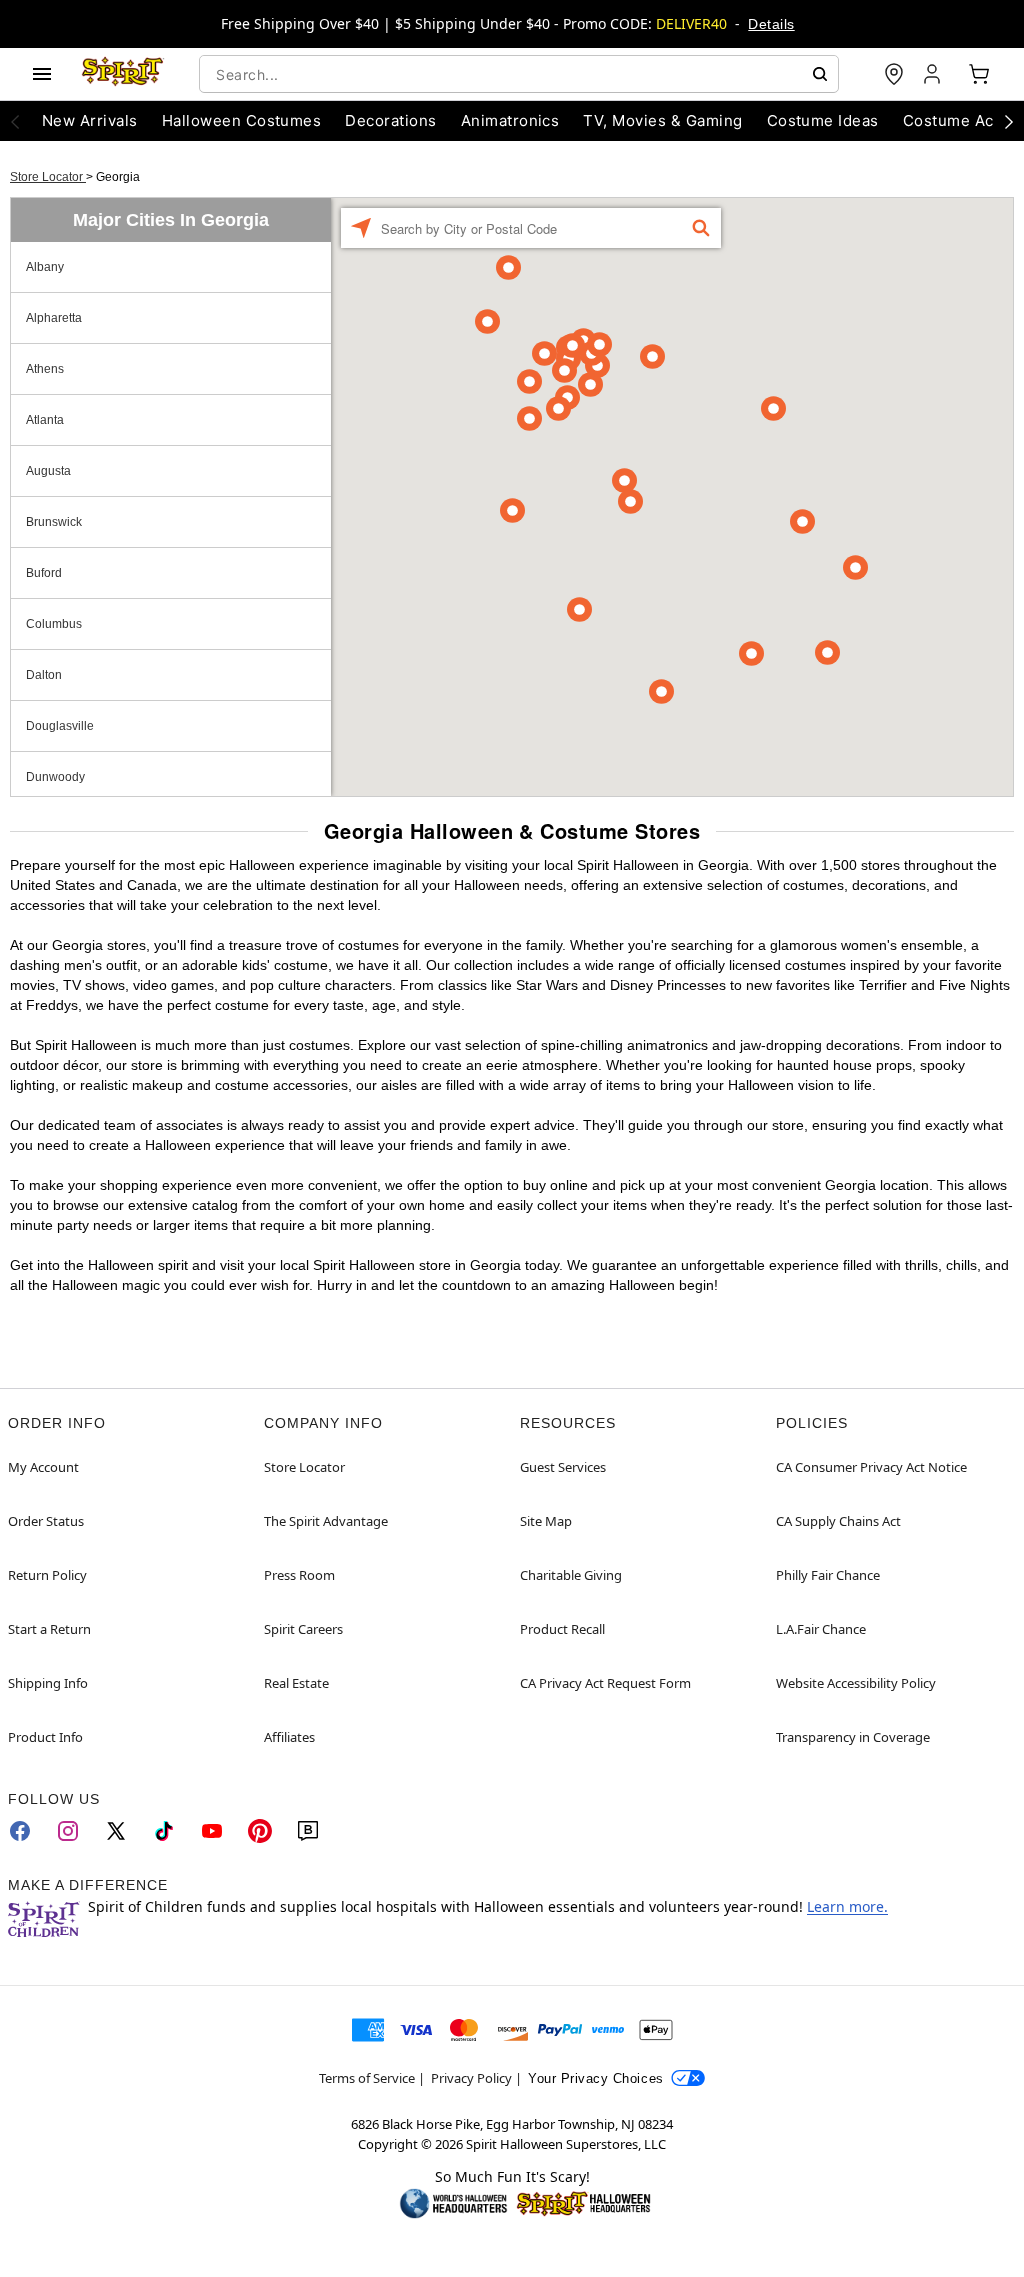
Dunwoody (55, 777)
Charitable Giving (571, 1575)
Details (771, 24)
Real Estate (296, 1683)
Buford (44, 573)
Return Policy (47, 1575)
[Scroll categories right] (1009, 121)
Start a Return (49, 1629)
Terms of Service (367, 2078)
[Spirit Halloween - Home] (123, 74)
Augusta (48, 471)
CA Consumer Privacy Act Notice (871, 1467)
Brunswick (54, 522)
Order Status (46, 1521)
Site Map (546, 1521)
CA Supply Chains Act (838, 1521)
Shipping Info (48, 1683)
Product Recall (562, 1629)
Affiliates (289, 1737)
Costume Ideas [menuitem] (823, 120)
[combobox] (519, 74)
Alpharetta (54, 318)
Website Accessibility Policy (856, 1683)
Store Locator (48, 177)
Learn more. (847, 1906)
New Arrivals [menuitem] (90, 120)
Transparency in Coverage (853, 1737)
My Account (43, 1467)
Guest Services (563, 1467)
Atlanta (45, 420)
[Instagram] (68, 1831)
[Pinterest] (260, 1831)
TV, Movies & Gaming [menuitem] (662, 120)
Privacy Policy (471, 2078)
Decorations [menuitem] (390, 120)
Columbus (54, 624)
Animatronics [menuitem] (510, 120)
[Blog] (308, 1831)
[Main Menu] (42, 74)
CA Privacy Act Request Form (605, 1683)
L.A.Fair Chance (821, 1629)
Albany (45, 267)
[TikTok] (164, 1831)
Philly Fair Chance (828, 1575)
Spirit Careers (303, 1629)
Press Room (299, 1575)
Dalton (44, 675)
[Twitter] (116, 1831)
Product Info (45, 1737)
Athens (45, 369)
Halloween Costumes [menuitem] (242, 120)
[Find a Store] (894, 74)
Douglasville (60, 726)
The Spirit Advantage (326, 1521)
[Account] (934, 74)
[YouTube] (212, 1831)
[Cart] (979, 74)
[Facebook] (20, 1831)
